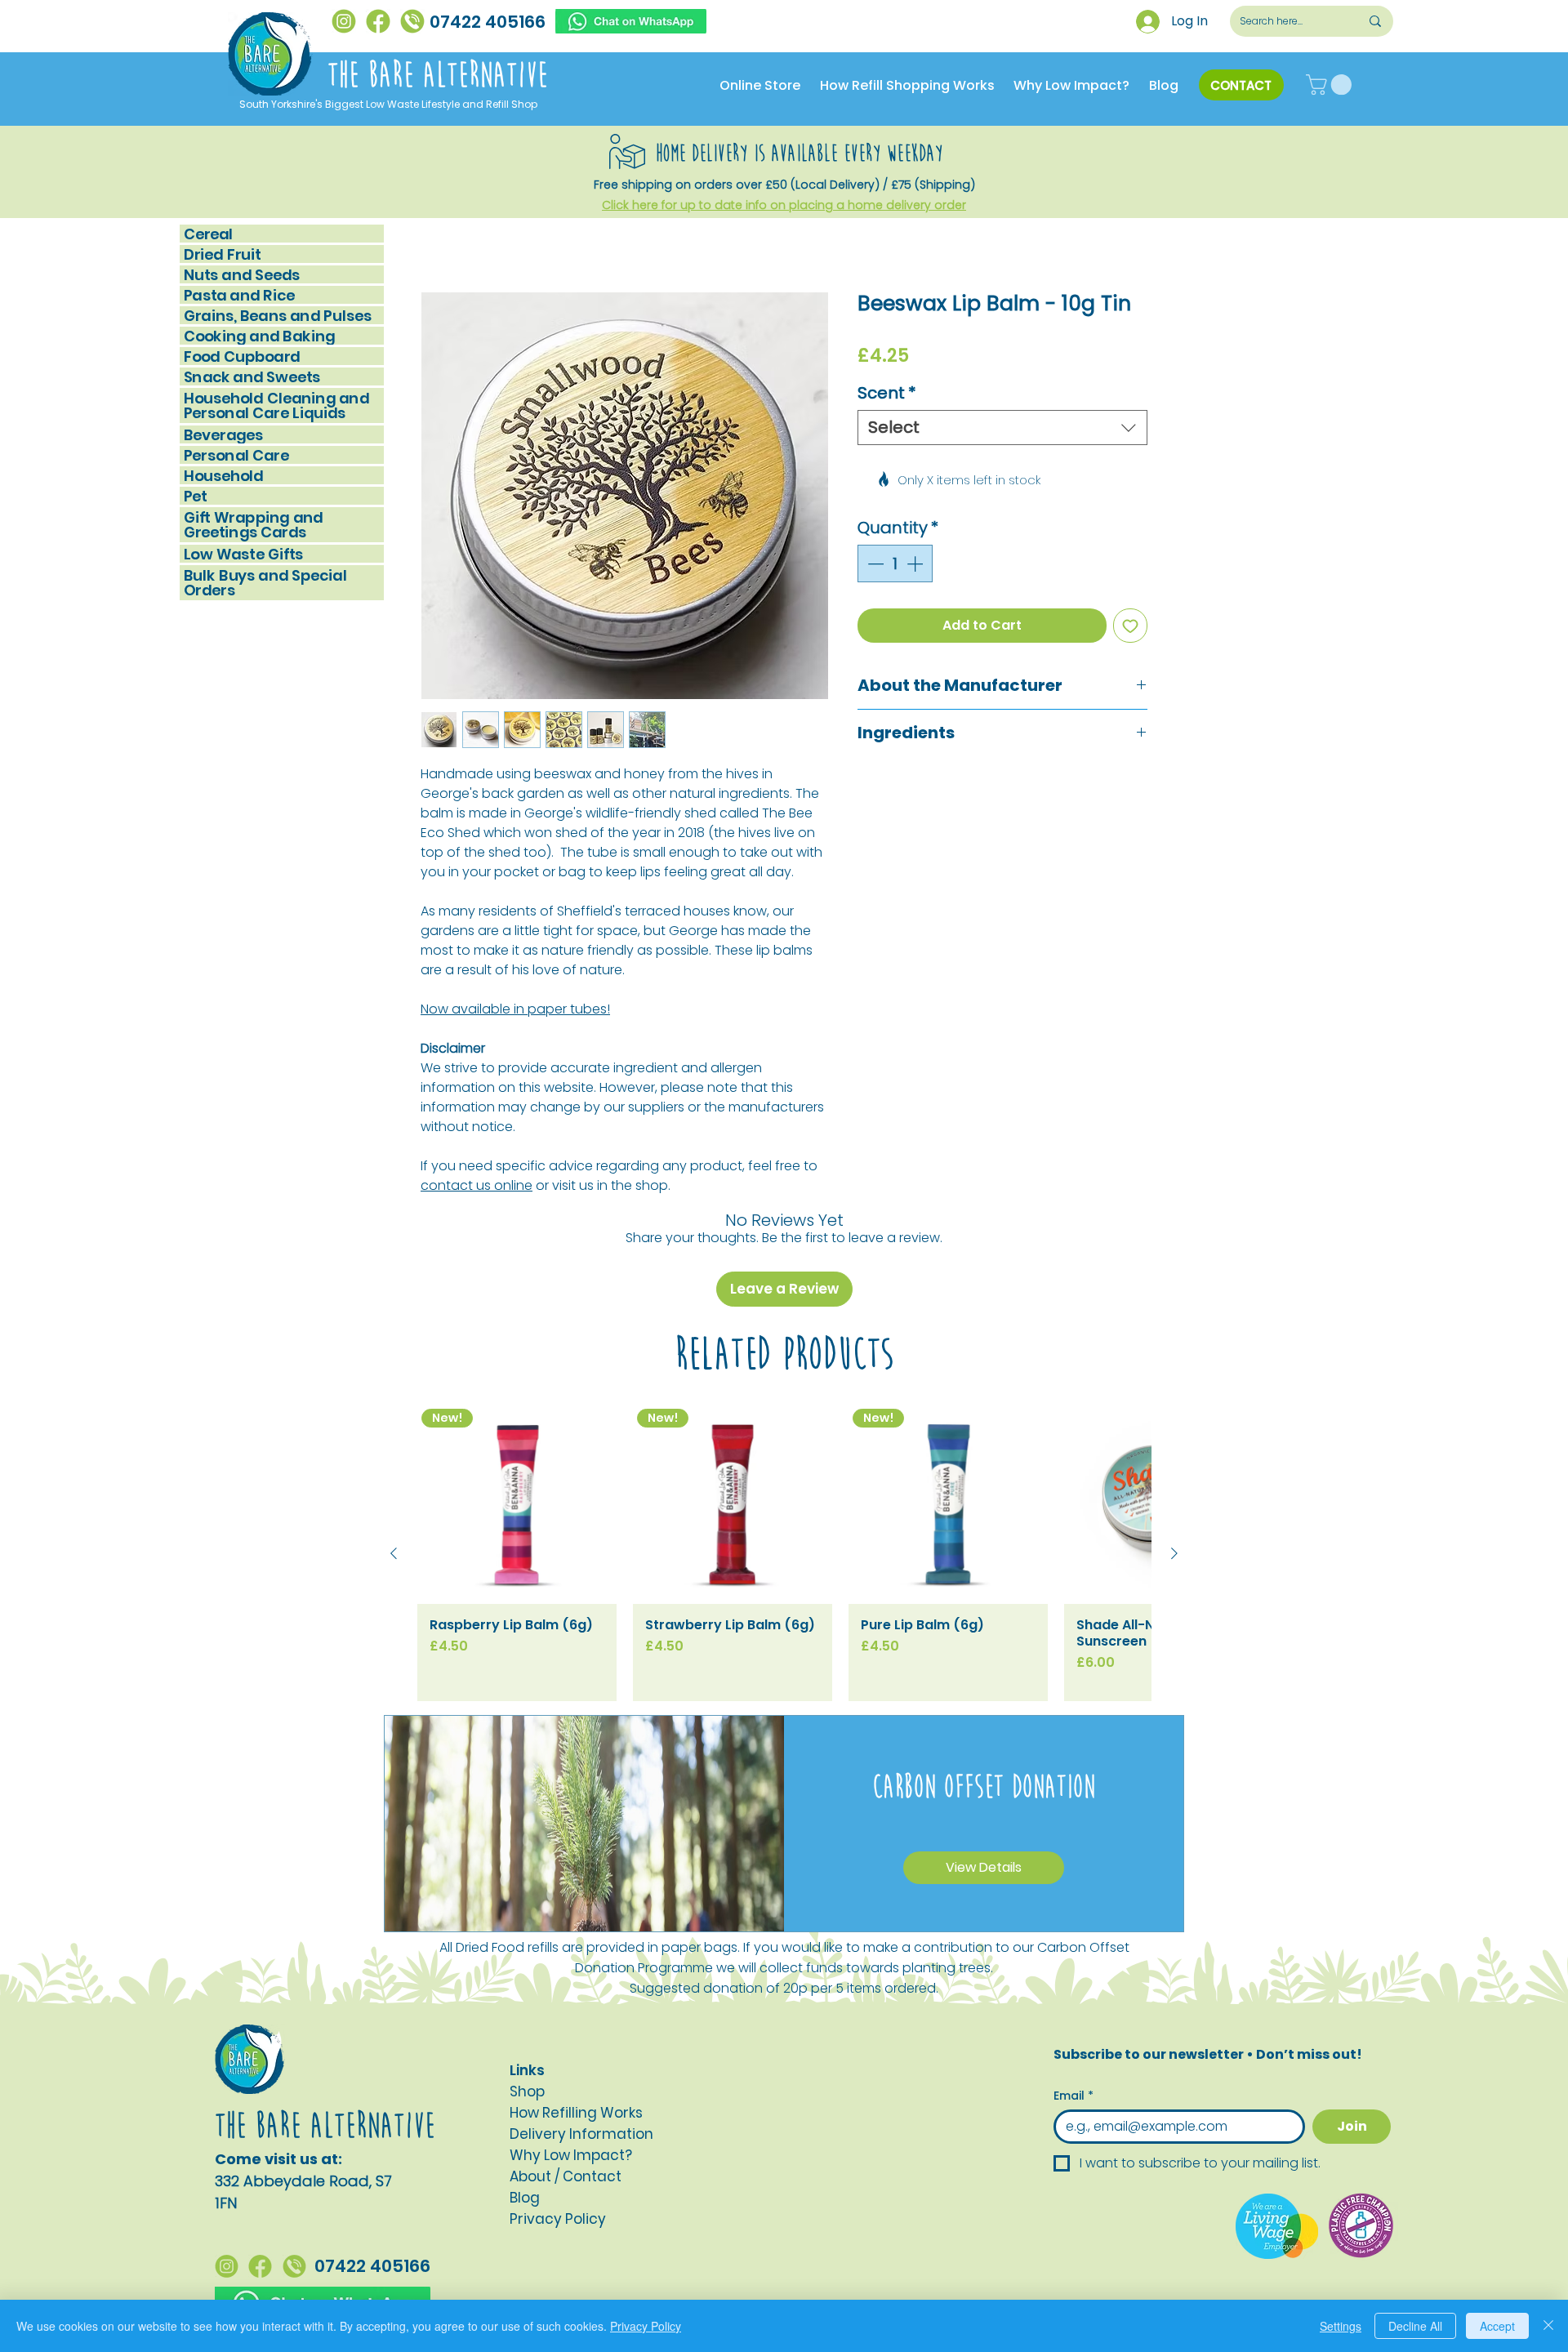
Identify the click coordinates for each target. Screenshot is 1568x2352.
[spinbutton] (895, 516)
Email (1074, 2003)
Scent (887, 396)
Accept (1497, 2326)
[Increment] (916, 516)
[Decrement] (874, 516)
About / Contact (566, 2083)
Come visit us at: (278, 2066)
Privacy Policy (646, 2326)
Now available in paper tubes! (515, 1011)
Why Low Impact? (571, 2062)
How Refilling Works (576, 2020)
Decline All (1415, 2326)
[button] (1331, 85)
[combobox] (1002, 430)
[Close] (1548, 2326)
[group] (784, 1460)
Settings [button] (1341, 2326)
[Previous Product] (394, 1460)
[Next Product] (1174, 1460)
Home (440, 235)
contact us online (477, 1188)
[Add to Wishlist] (1130, 578)
